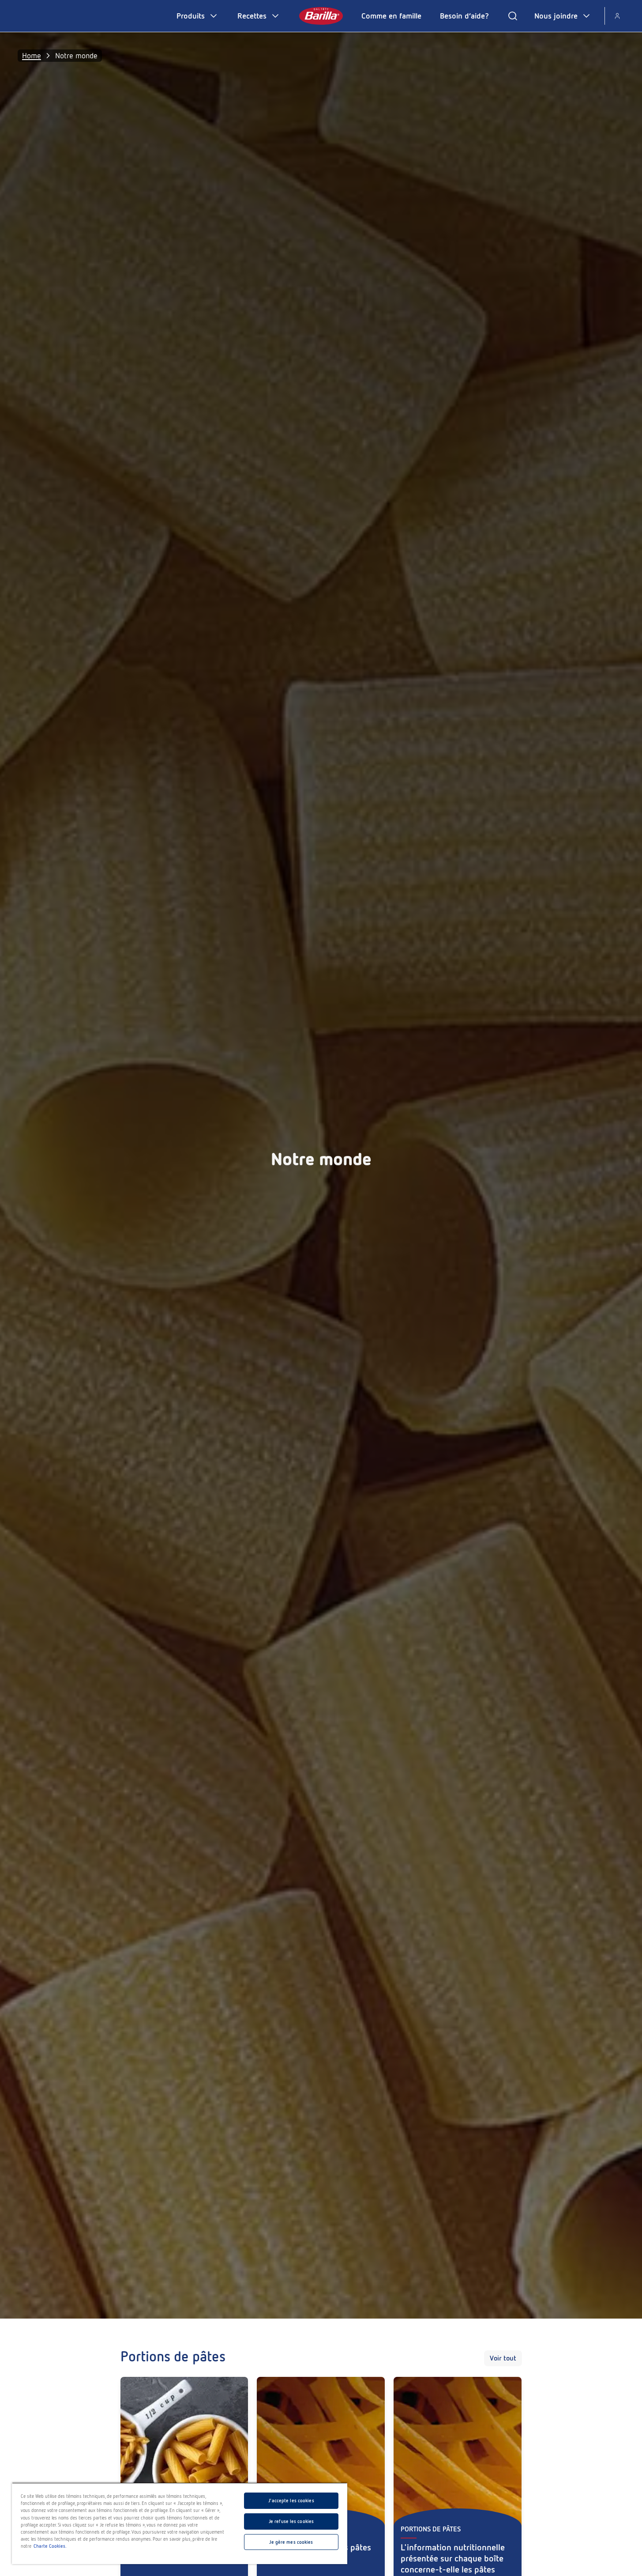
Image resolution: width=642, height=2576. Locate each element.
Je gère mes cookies (291, 2542)
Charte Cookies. (50, 2546)
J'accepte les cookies (291, 2500)
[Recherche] (513, 16)
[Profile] (617, 16)
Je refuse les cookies (291, 2521)
